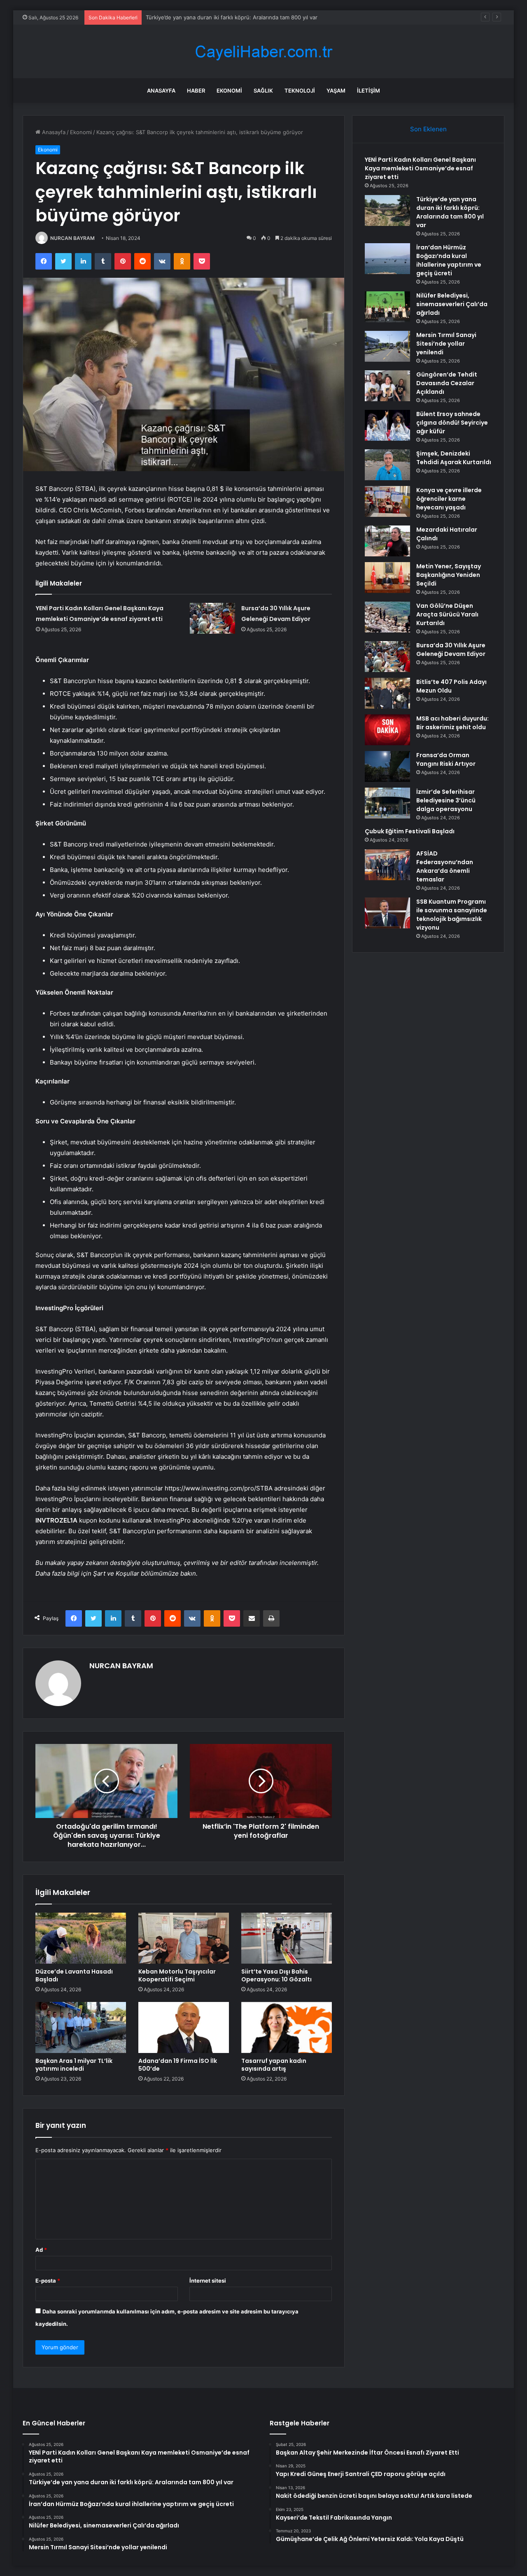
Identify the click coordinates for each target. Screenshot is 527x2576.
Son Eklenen (428, 129)
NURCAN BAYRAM (72, 238)
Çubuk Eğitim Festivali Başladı (410, 831)
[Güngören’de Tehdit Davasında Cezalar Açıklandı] (387, 386)
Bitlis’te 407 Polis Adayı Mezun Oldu (451, 686)
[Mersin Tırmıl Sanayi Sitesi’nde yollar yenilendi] (387, 346)
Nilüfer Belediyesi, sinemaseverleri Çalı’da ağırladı (452, 304)
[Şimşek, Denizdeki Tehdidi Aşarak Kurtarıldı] (387, 465)
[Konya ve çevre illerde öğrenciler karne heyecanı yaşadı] (387, 501)
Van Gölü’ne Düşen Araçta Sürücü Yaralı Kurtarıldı (447, 614)
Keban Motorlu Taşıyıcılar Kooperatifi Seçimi (177, 1975)
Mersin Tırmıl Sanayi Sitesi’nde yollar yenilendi (446, 344)
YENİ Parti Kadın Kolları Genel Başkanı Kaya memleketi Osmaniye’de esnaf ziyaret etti (420, 168)
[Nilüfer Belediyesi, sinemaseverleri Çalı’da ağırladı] (387, 307)
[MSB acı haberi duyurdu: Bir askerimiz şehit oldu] (387, 730)
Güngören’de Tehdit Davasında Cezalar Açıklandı (447, 383)
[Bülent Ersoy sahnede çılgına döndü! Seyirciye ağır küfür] (387, 425)
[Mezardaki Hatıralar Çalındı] (387, 541)
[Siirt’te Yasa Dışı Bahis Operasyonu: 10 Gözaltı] (287, 1938)
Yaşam (336, 91)
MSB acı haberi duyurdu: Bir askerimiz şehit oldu (452, 723)
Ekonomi (229, 91)
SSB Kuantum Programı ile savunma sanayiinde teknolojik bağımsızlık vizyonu (452, 915)
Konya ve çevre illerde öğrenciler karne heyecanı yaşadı (449, 499)
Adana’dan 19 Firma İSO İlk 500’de (178, 2065)
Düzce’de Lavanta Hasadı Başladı (74, 1975)
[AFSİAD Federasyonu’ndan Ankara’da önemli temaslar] (387, 865)
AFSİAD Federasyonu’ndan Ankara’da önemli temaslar (445, 866)
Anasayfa (161, 91)
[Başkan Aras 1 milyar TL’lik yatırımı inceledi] (81, 2027)
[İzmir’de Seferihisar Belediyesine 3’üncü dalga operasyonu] (387, 803)
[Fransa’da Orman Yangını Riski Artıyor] (387, 766)
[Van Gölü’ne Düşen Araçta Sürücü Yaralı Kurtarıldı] (387, 617)
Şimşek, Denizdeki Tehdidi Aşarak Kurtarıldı (454, 458)
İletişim (368, 91)
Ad (41, 2250)
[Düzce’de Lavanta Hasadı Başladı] (81, 1938)
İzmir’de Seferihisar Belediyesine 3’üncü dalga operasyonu (446, 800)
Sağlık (263, 91)
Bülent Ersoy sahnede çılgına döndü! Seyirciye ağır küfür (452, 423)
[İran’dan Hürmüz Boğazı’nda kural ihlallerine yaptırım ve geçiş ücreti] (387, 259)
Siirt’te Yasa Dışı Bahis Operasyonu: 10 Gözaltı (276, 1975)
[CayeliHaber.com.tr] (263, 52)
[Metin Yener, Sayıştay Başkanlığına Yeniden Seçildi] (387, 578)
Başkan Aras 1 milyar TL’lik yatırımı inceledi (74, 2065)
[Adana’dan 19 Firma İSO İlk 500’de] (184, 2027)
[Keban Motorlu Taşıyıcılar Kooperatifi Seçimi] (184, 1938)
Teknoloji (300, 91)
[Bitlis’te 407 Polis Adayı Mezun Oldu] (387, 693)
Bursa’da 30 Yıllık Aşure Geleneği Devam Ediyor (451, 650)
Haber (196, 91)
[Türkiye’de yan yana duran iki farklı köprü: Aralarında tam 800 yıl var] (387, 210)
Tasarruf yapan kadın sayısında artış (274, 2065)
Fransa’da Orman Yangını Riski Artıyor (446, 759)
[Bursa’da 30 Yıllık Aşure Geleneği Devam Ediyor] (212, 618)
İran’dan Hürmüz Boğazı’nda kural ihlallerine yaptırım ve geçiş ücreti (231, 17)
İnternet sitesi (208, 2281)
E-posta (48, 2281)
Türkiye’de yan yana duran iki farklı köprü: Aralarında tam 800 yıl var (450, 212)
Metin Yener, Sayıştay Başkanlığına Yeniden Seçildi (449, 575)
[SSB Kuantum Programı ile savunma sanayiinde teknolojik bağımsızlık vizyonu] (387, 913)
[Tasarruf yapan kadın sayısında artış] (287, 2027)
